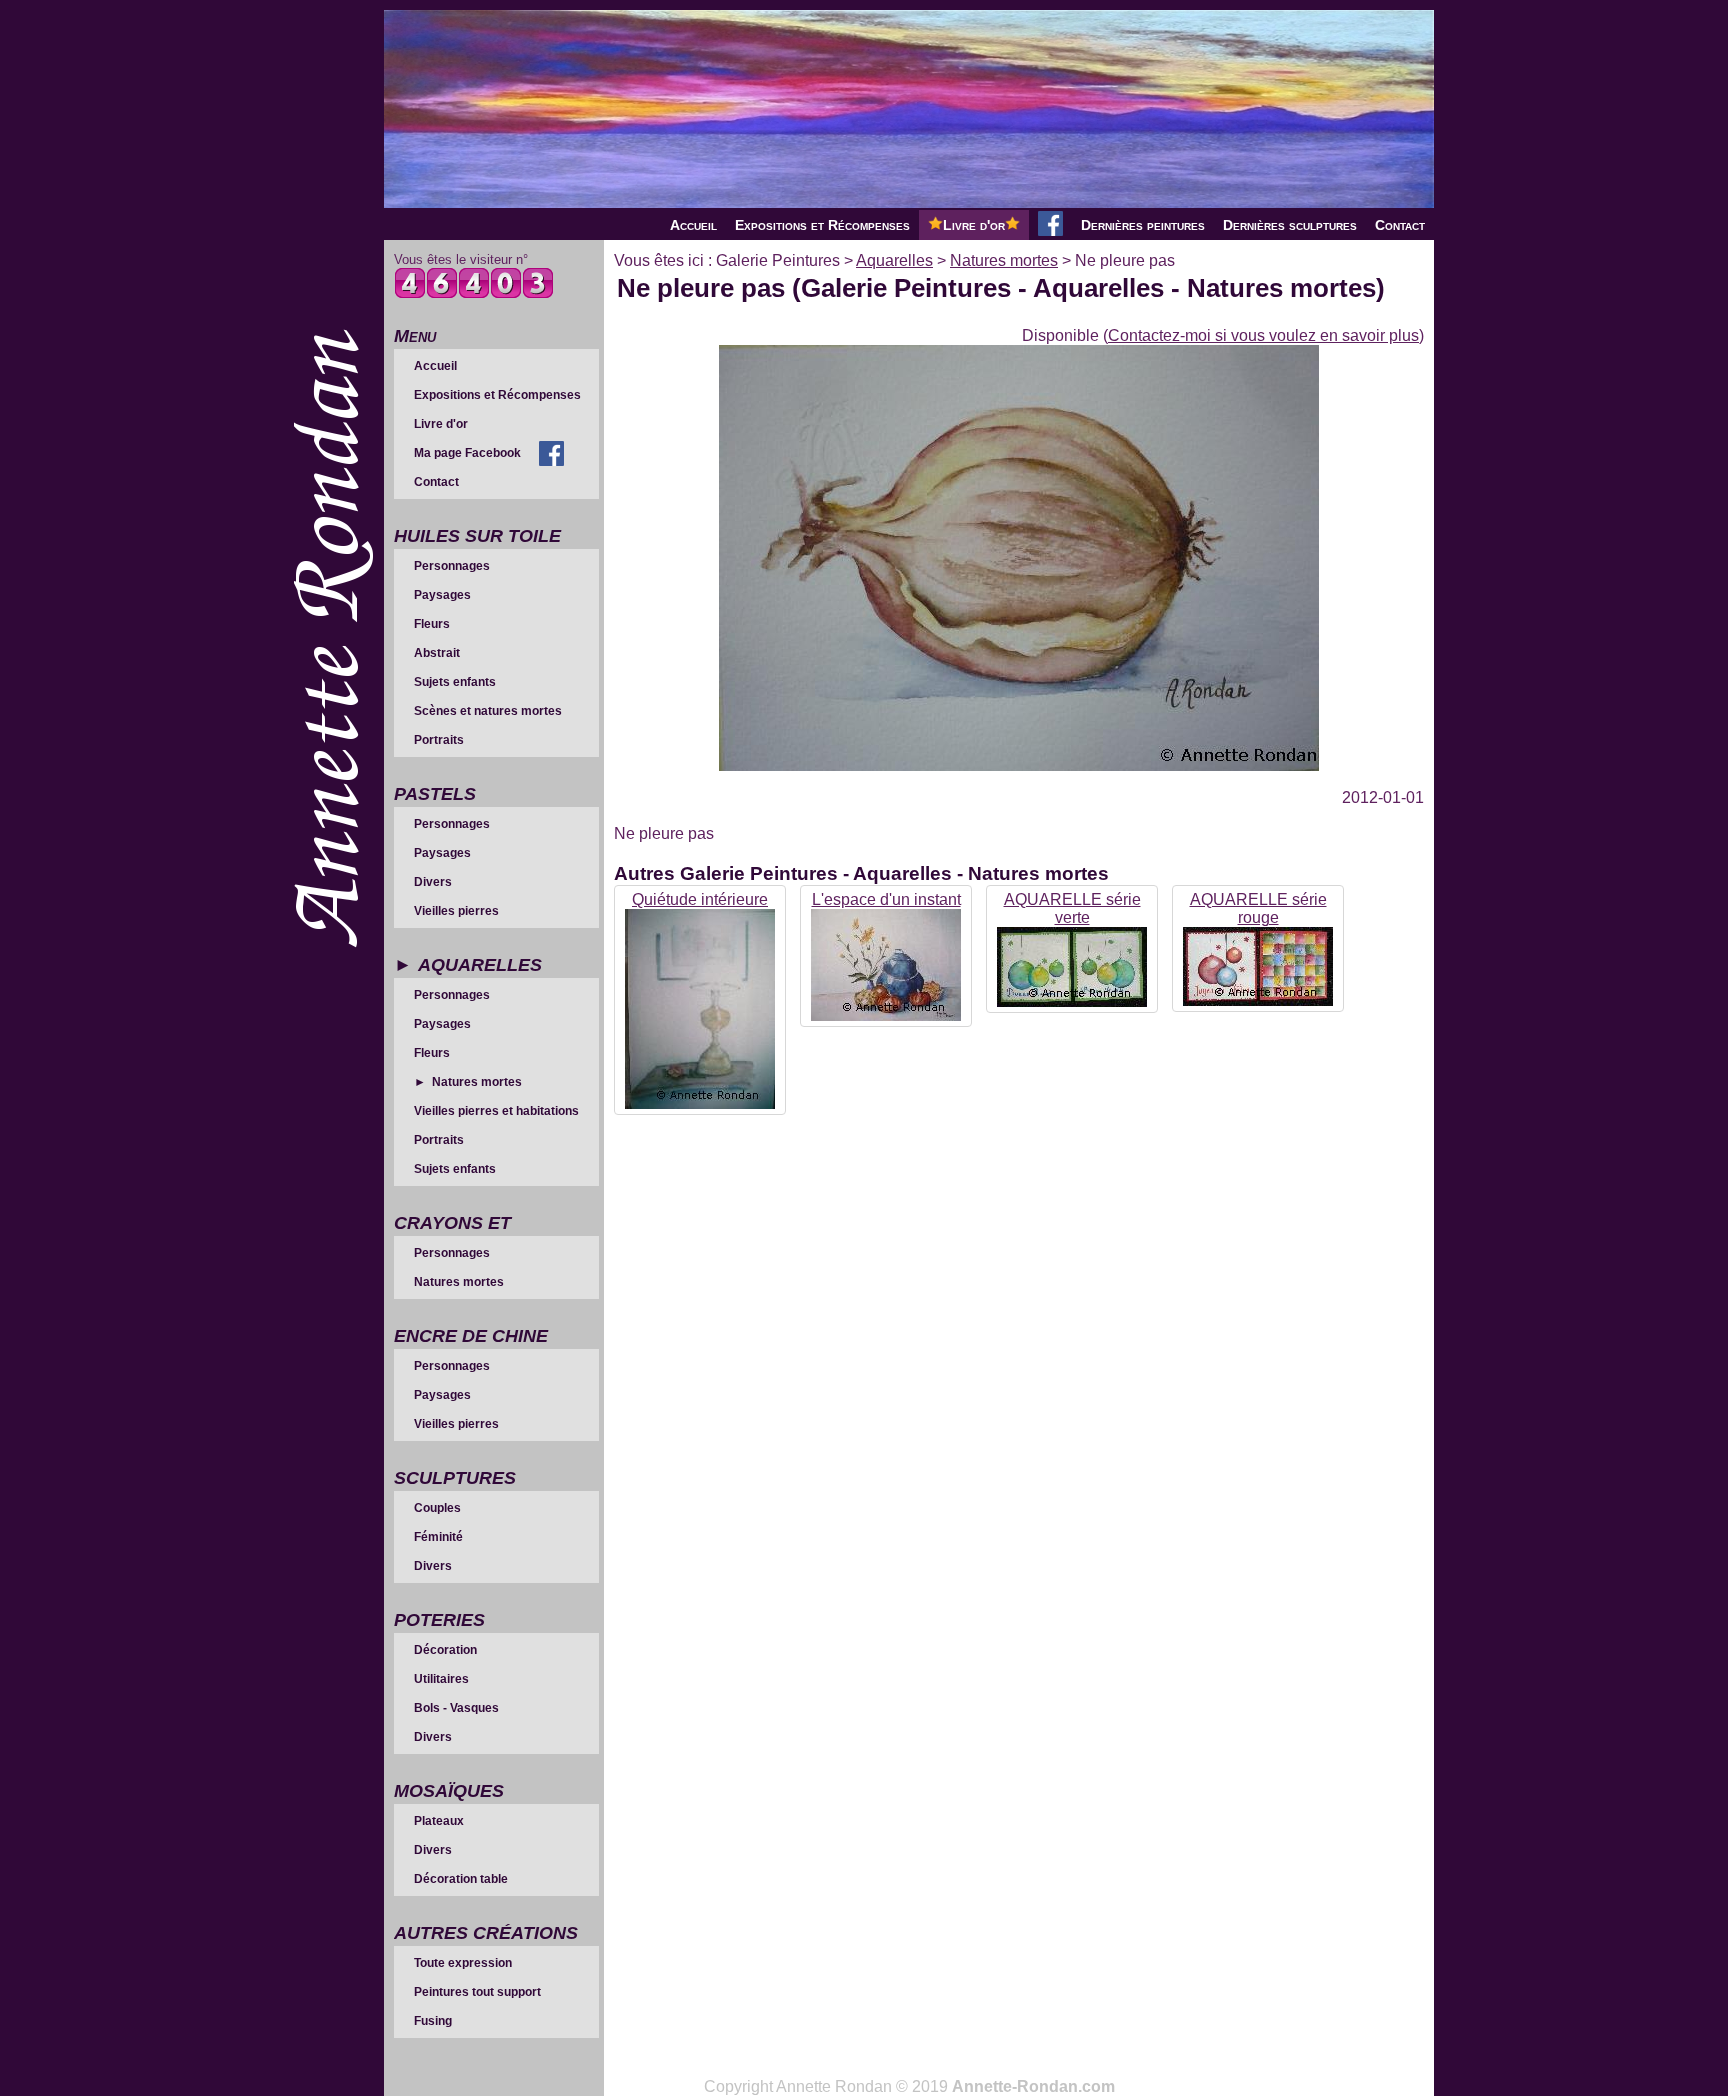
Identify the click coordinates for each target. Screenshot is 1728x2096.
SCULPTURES (455, 1478)
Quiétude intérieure (700, 899)
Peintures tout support (477, 1992)
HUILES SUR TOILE (477, 536)
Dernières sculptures (1290, 225)
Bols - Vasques (456, 1708)
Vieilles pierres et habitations (496, 1111)
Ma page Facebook (467, 453)
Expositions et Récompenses (822, 225)
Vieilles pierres (456, 911)
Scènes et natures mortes (488, 711)
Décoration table (461, 1879)
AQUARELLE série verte (1072, 908)
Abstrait (437, 653)
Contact (1400, 225)
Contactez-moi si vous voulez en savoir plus (1263, 335)
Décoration (445, 1650)
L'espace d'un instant (886, 899)
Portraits (439, 740)
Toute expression (463, 1963)
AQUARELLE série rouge (1258, 908)
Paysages (442, 595)
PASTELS (435, 794)
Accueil (693, 225)
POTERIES (439, 1620)
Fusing (433, 2021)
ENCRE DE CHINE (471, 1336)
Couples (437, 1508)
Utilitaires (441, 1679)
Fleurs (432, 624)
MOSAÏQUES (449, 1791)
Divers (433, 882)
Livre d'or (974, 225)
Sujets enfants (455, 682)
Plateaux (439, 1821)
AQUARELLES (480, 965)
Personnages (452, 566)
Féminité (438, 1537)
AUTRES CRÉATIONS (486, 1933)
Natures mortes (477, 1082)
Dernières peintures (1143, 225)
